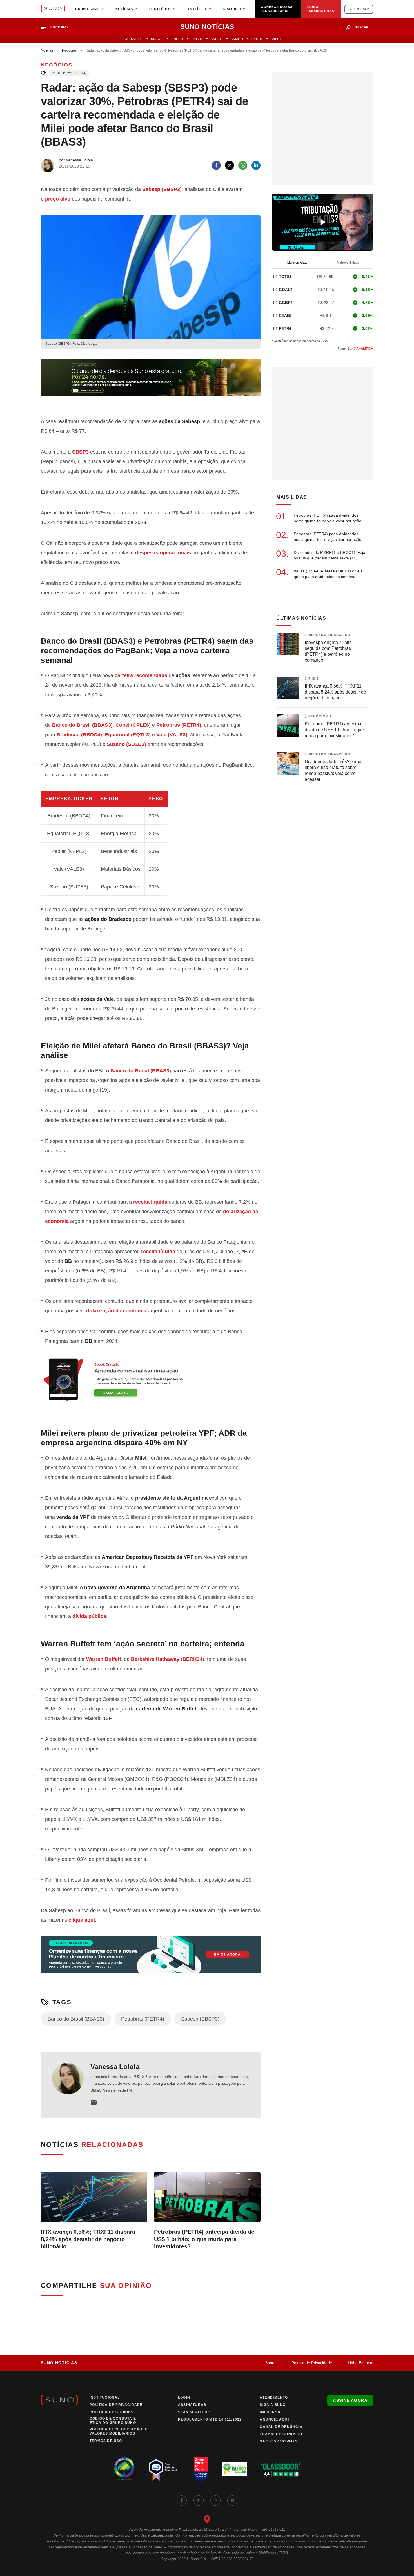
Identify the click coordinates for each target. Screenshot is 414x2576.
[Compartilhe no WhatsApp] (243, 165)
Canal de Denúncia (281, 2427)
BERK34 (192, 1659)
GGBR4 (286, 303)
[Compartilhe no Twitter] (230, 165)
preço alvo (58, 199)
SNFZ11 (137, 39)
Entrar (362, 9)
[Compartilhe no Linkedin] (256, 165)
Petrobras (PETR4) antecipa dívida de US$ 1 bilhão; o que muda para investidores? (204, 2239)
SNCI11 (257, 39)
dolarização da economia (116, 1311)
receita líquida (150, 1202)
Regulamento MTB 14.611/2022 (210, 2419)
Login (184, 2397)
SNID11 (197, 39)
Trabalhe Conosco (281, 2434)
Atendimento (274, 2397)
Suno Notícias (59, 2363)
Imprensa (270, 2412)
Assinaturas (192, 2405)
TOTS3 (285, 277)
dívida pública (89, 1616)
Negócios (69, 50)
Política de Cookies (112, 2412)
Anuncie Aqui (274, 2419)
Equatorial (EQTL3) (128, 735)
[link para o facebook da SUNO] (182, 2501)
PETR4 (285, 328)
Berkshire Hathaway (155, 1659)
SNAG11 (157, 39)
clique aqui (82, 1920)
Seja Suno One (194, 2412)
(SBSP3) (162, 189)
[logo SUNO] (53, 9)
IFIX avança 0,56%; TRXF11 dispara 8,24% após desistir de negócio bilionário (88, 2239)
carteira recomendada (141, 675)
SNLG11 (277, 39)
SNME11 (237, 39)
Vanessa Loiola (115, 2067)
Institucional (105, 2397)
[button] (57, 27)
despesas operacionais (163, 553)
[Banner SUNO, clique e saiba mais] (151, 382)
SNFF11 (217, 39)
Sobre (270, 2363)
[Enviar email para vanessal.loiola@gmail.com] (94, 2102)
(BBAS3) (141, 1071)
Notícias (47, 50)
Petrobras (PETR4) (69, 73)
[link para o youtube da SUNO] (232, 2501)
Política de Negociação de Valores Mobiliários (119, 2431)
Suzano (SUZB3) (126, 744)
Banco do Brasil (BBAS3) (76, 2019)
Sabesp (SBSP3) (200, 2019)
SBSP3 (80, 452)
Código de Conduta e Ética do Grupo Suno (113, 2421)
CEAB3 (285, 315)
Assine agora (350, 2400)
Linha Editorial (360, 2363)
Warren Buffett (104, 1659)
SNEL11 (177, 39)
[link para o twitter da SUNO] (199, 2501)
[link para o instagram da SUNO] (215, 2501)
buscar (362, 27)
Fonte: (355, 348)
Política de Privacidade (312, 2363)
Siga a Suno (273, 2405)
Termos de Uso (106, 2441)
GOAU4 (286, 290)
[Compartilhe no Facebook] (216, 165)
